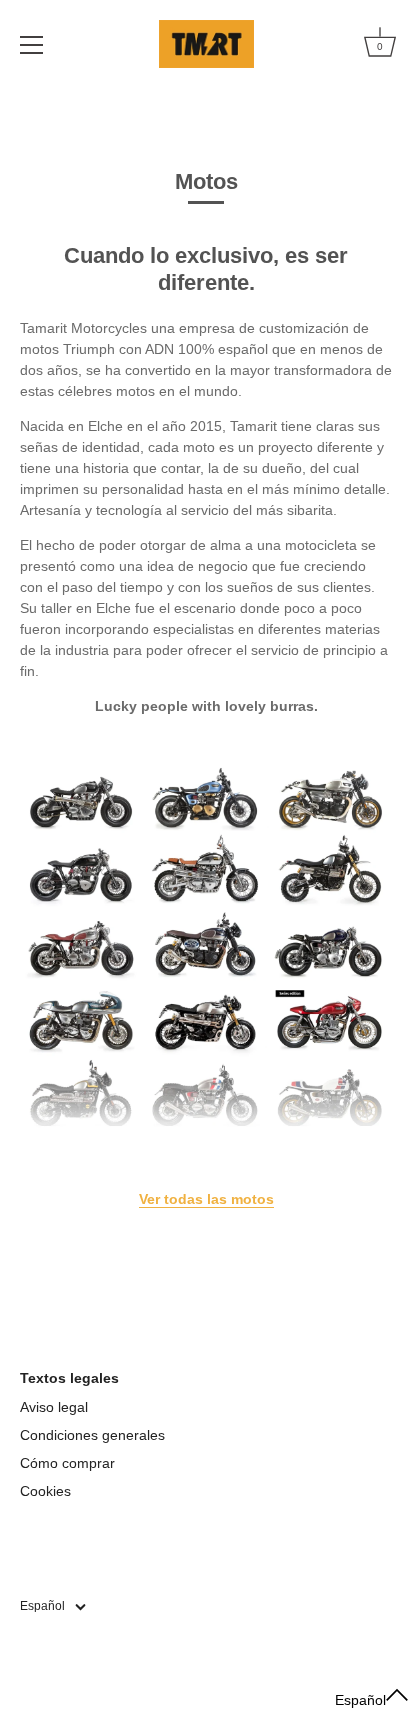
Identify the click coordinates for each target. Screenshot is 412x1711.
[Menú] (32, 45)
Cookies (45, 1491)
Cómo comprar (67, 1463)
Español (42, 1606)
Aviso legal (54, 1407)
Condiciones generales (92, 1435)
